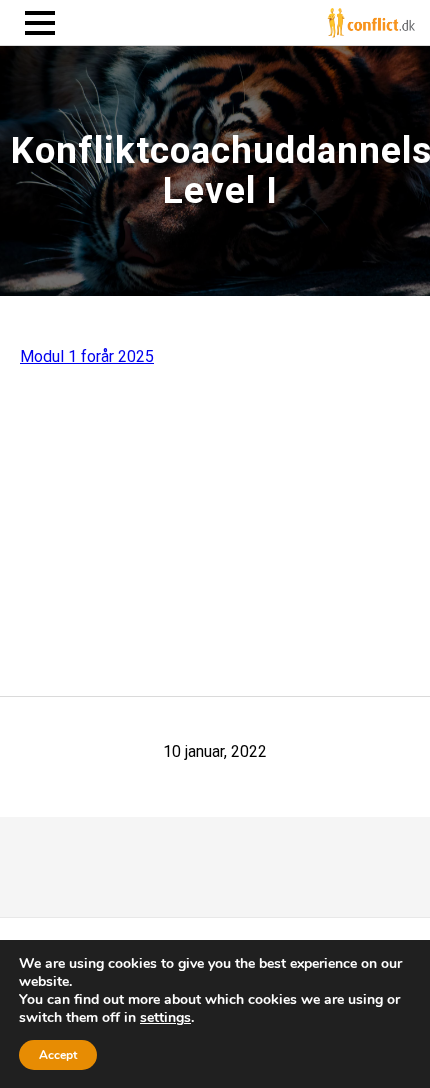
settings (165, 1018)
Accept (58, 1055)
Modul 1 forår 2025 (87, 356)
